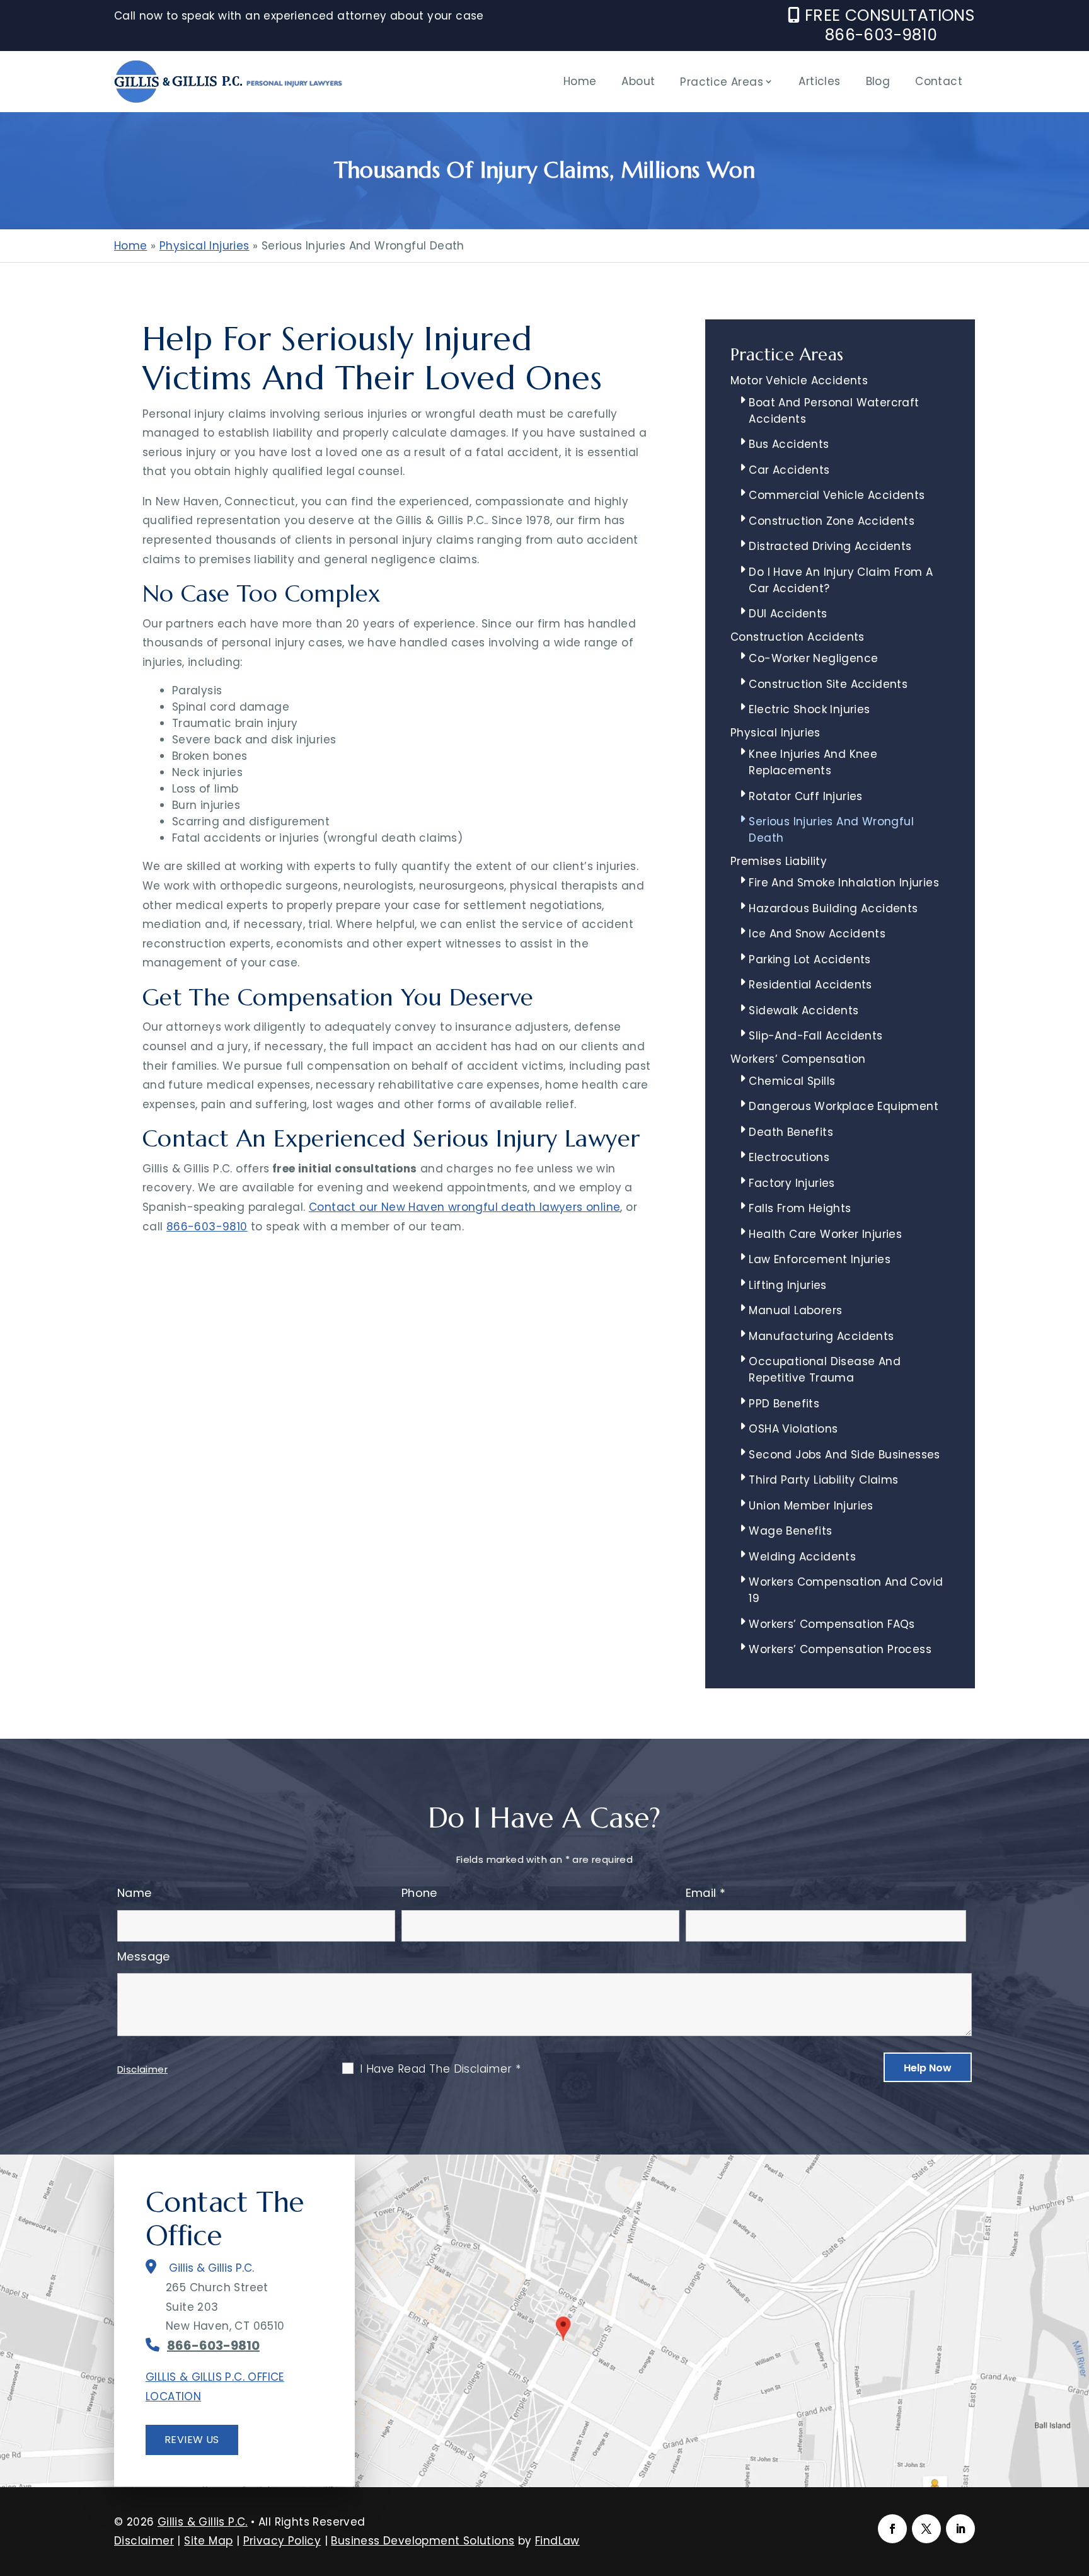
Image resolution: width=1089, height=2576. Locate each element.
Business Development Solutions (423, 2541)
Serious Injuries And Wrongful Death (831, 830)
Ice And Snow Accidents (817, 934)
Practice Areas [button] (722, 82)
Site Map (208, 2541)
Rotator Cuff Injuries (805, 796)
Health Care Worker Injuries (825, 1234)
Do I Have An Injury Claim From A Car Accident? (841, 580)
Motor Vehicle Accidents (799, 381)
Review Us (192, 2440)
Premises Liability (779, 861)
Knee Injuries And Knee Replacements (813, 762)
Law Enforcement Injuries (820, 1259)
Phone (419, 1893)
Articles (819, 81)
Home (580, 81)
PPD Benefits (784, 1404)
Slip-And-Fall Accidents (815, 1036)
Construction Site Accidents (828, 684)
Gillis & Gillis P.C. (203, 2522)
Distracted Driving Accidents (830, 546)
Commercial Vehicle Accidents (837, 495)
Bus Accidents (789, 444)
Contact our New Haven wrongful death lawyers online (464, 1207)
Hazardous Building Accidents (833, 908)
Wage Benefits (790, 1531)
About (638, 81)
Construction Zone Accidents (832, 521)
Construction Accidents (798, 637)
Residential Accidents (810, 985)
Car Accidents (789, 470)
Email (706, 1893)
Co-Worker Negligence (813, 658)
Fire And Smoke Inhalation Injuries (844, 883)
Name (135, 1893)
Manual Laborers (795, 1310)
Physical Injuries (775, 733)
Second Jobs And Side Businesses (844, 1455)
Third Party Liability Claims (823, 1480)
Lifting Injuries (787, 1285)
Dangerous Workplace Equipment (844, 1106)
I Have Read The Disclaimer (440, 2069)
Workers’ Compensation (798, 1059)
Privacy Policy (282, 2541)
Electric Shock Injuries (809, 709)
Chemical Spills (792, 1081)
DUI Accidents (788, 614)
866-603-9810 (881, 35)
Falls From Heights (800, 1208)
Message (144, 1956)
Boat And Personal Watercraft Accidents (834, 411)
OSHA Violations (793, 1429)
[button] (1076, 2485)
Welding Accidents (802, 1557)
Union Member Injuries (811, 1506)
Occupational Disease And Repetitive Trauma (825, 1370)
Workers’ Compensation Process (840, 1649)
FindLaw (557, 2541)
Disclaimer (142, 2069)
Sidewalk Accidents (804, 1010)
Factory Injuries (792, 1183)
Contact (939, 81)
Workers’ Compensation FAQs (832, 1624)
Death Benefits (791, 1132)
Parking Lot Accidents (810, 959)
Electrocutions (789, 1157)
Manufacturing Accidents (821, 1336)
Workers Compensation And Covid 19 (846, 1590)
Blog (878, 81)
